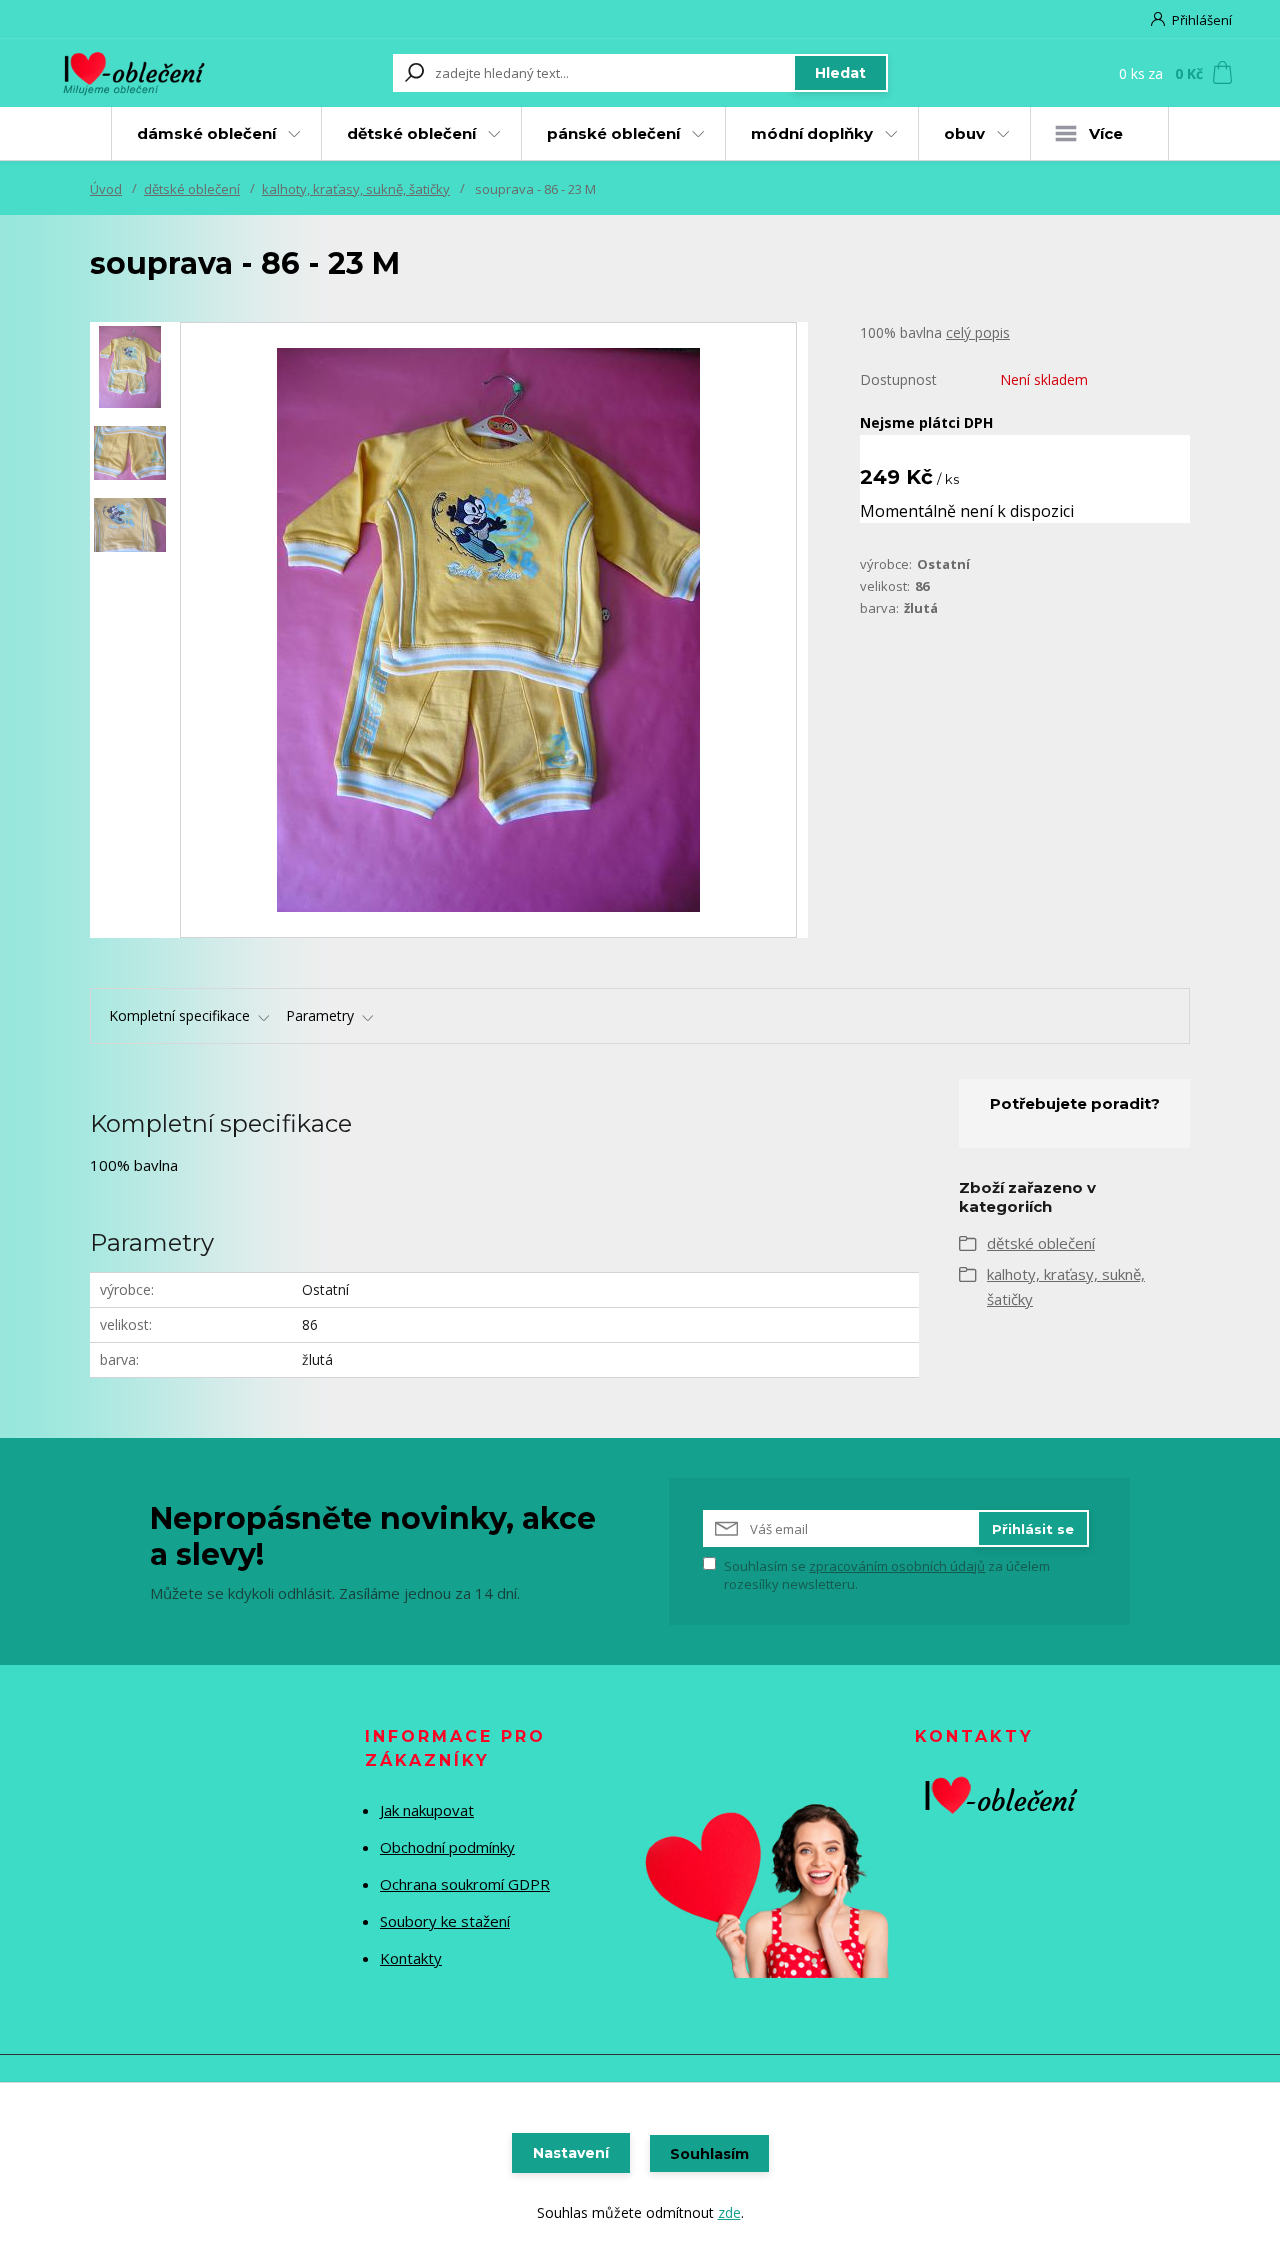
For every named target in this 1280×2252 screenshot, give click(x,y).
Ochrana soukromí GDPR (465, 1884)
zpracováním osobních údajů (897, 1566)
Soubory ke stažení (445, 1921)
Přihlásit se (1033, 1529)
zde (729, 2212)
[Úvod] (152, 73)
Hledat (840, 73)
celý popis (978, 332)
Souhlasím (709, 2154)
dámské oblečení (206, 133)
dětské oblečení (411, 133)
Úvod (106, 189)
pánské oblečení (613, 133)
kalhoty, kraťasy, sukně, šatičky (356, 189)
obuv (964, 133)
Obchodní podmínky (447, 1847)
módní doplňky (812, 133)
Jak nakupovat (427, 1810)
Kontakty (411, 1958)
